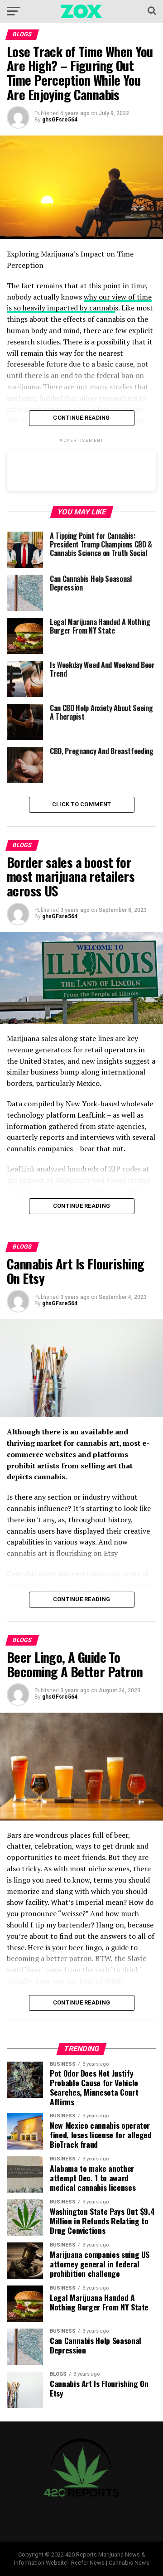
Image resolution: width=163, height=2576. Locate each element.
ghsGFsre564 (60, 120)
